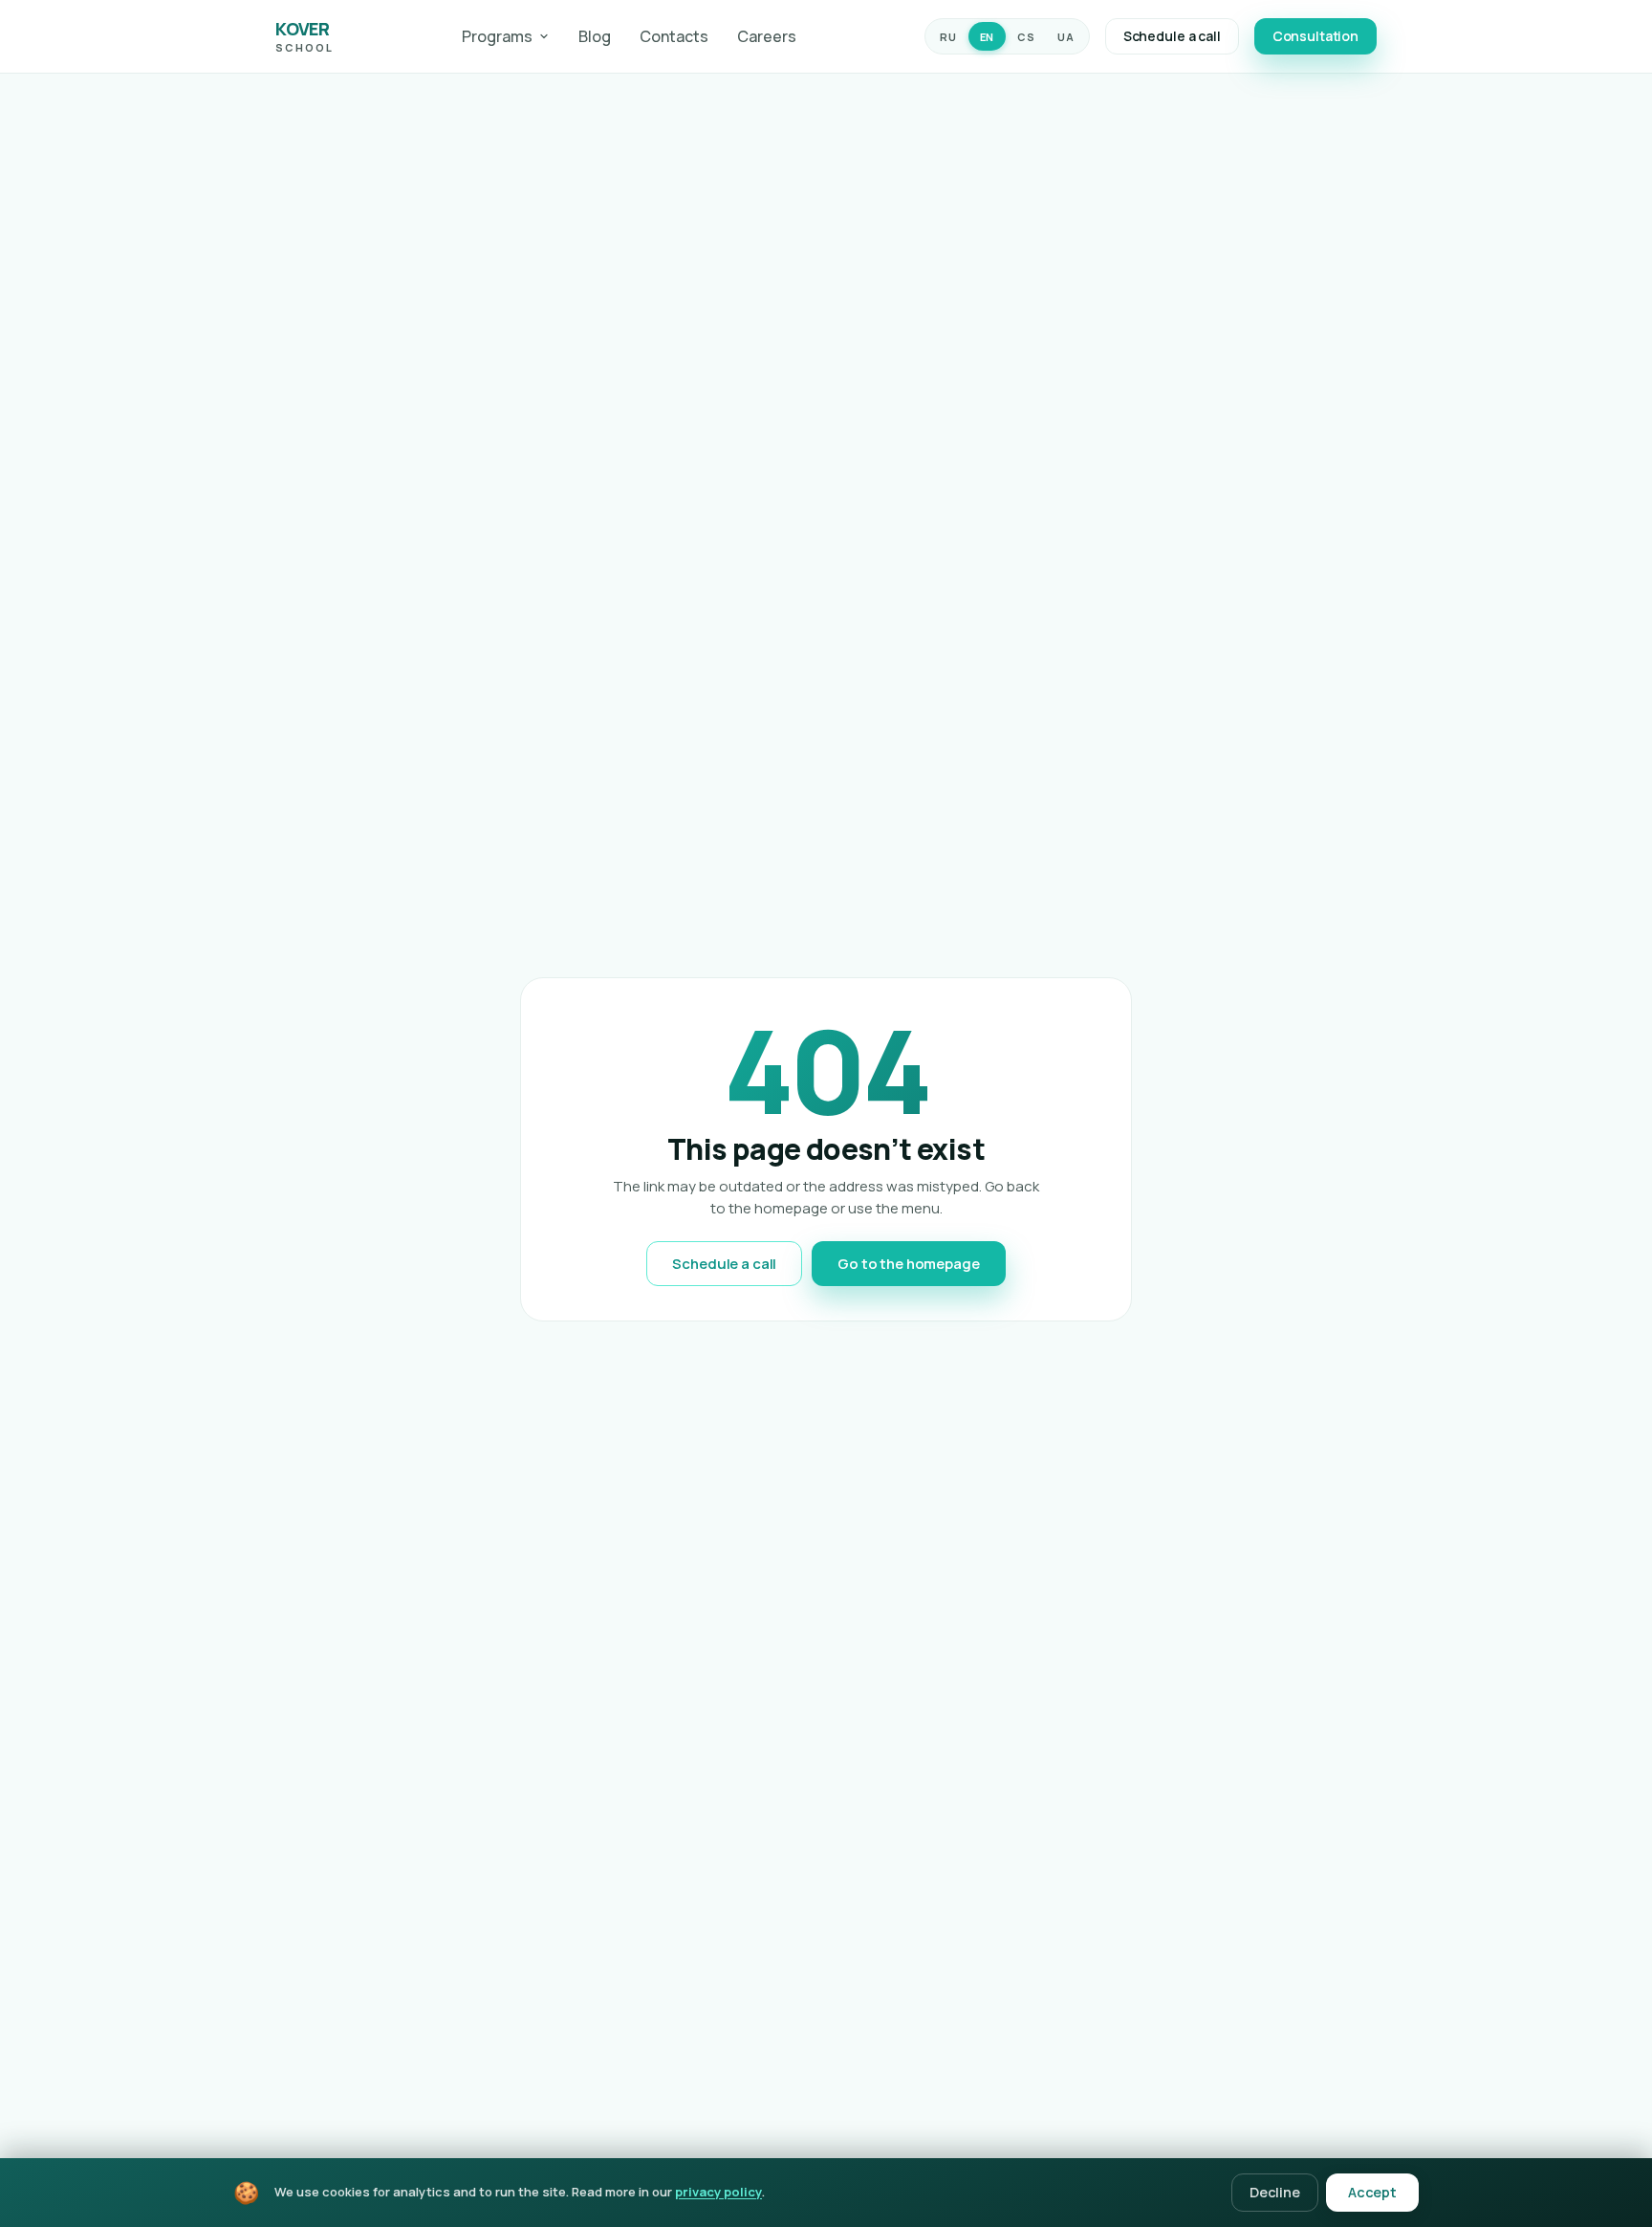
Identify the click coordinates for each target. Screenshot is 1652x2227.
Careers (767, 36)
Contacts (674, 36)
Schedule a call (1172, 36)
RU (948, 37)
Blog (595, 36)
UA (1065, 37)
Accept (1372, 2192)
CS (1026, 37)
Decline (1275, 2192)
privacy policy (718, 2192)
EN (987, 37)
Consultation (1315, 36)
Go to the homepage (908, 1264)
